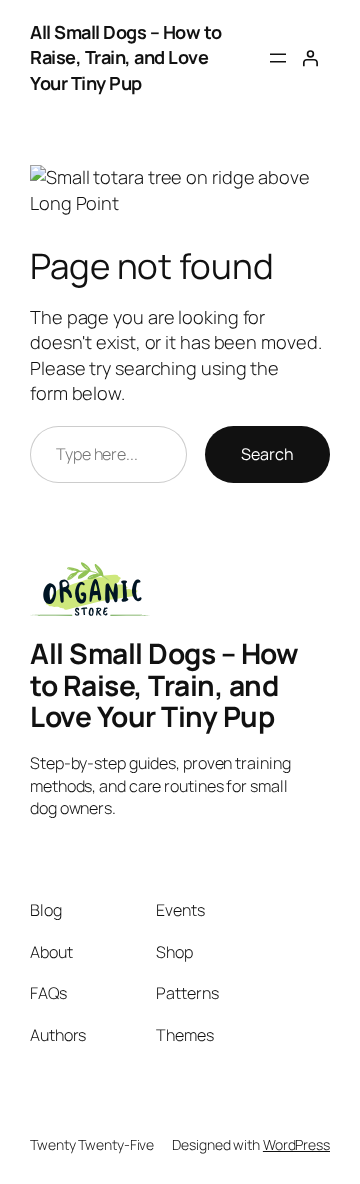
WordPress (296, 1144)
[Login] (310, 58)
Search (267, 454)
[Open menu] (278, 58)
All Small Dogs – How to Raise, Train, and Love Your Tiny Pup (126, 57)
